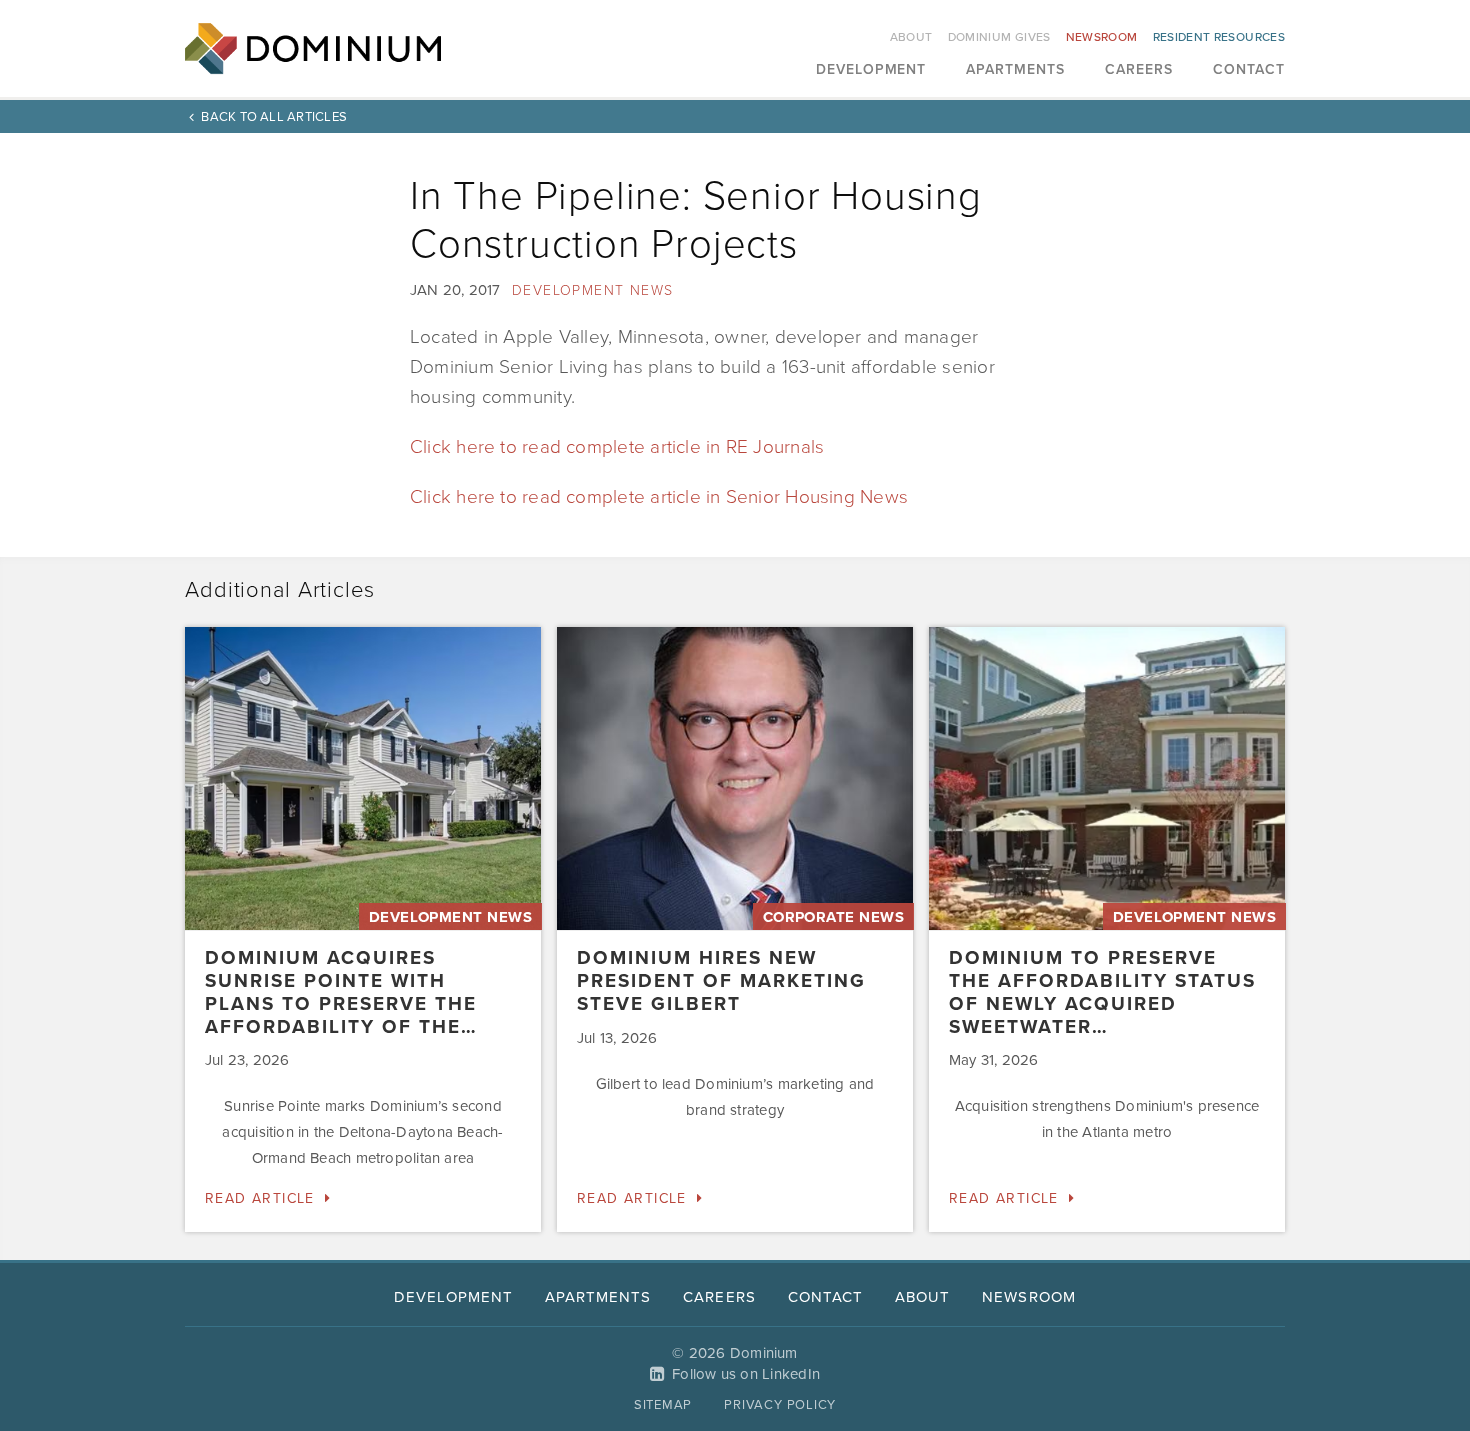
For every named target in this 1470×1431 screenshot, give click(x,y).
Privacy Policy (780, 1405)
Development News (592, 290)
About (911, 37)
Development (871, 70)
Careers (1139, 70)
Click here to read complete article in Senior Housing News (659, 497)
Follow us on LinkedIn (746, 1374)
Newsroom (1102, 37)
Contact (1249, 70)
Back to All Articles (274, 117)
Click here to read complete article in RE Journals (617, 447)
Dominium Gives (999, 37)
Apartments (1015, 70)
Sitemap (663, 1405)
